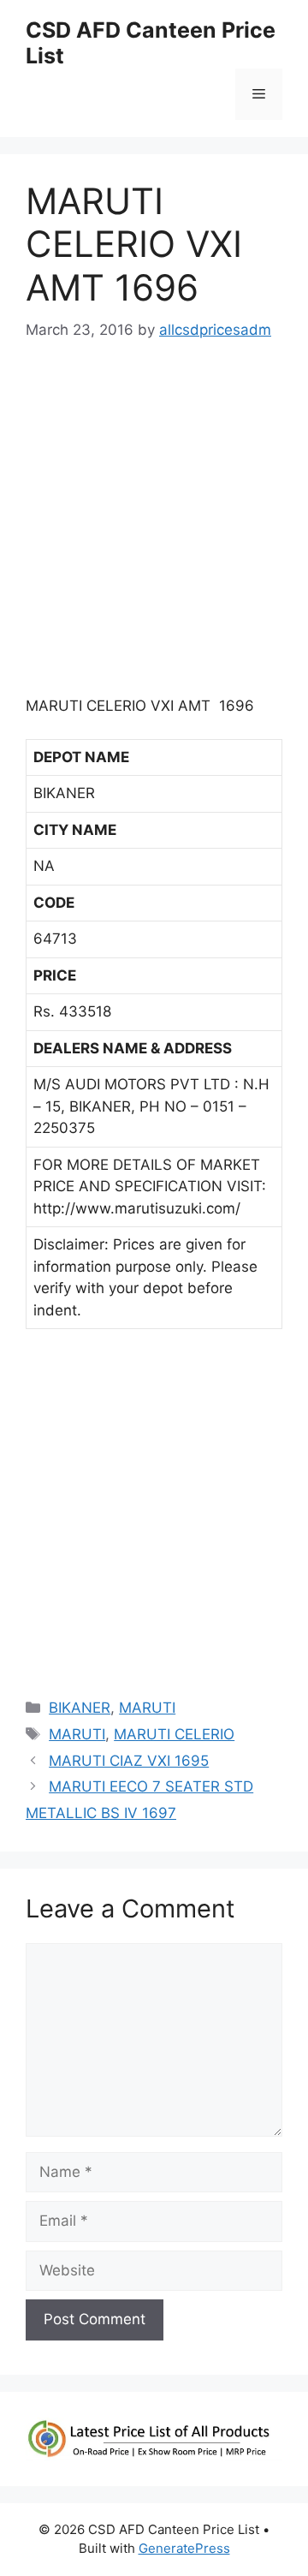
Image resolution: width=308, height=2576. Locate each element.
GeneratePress (184, 2548)
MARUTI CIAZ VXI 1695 (129, 1761)
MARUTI (147, 1708)
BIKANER (80, 1708)
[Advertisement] (154, 526)
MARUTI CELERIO (174, 1734)
